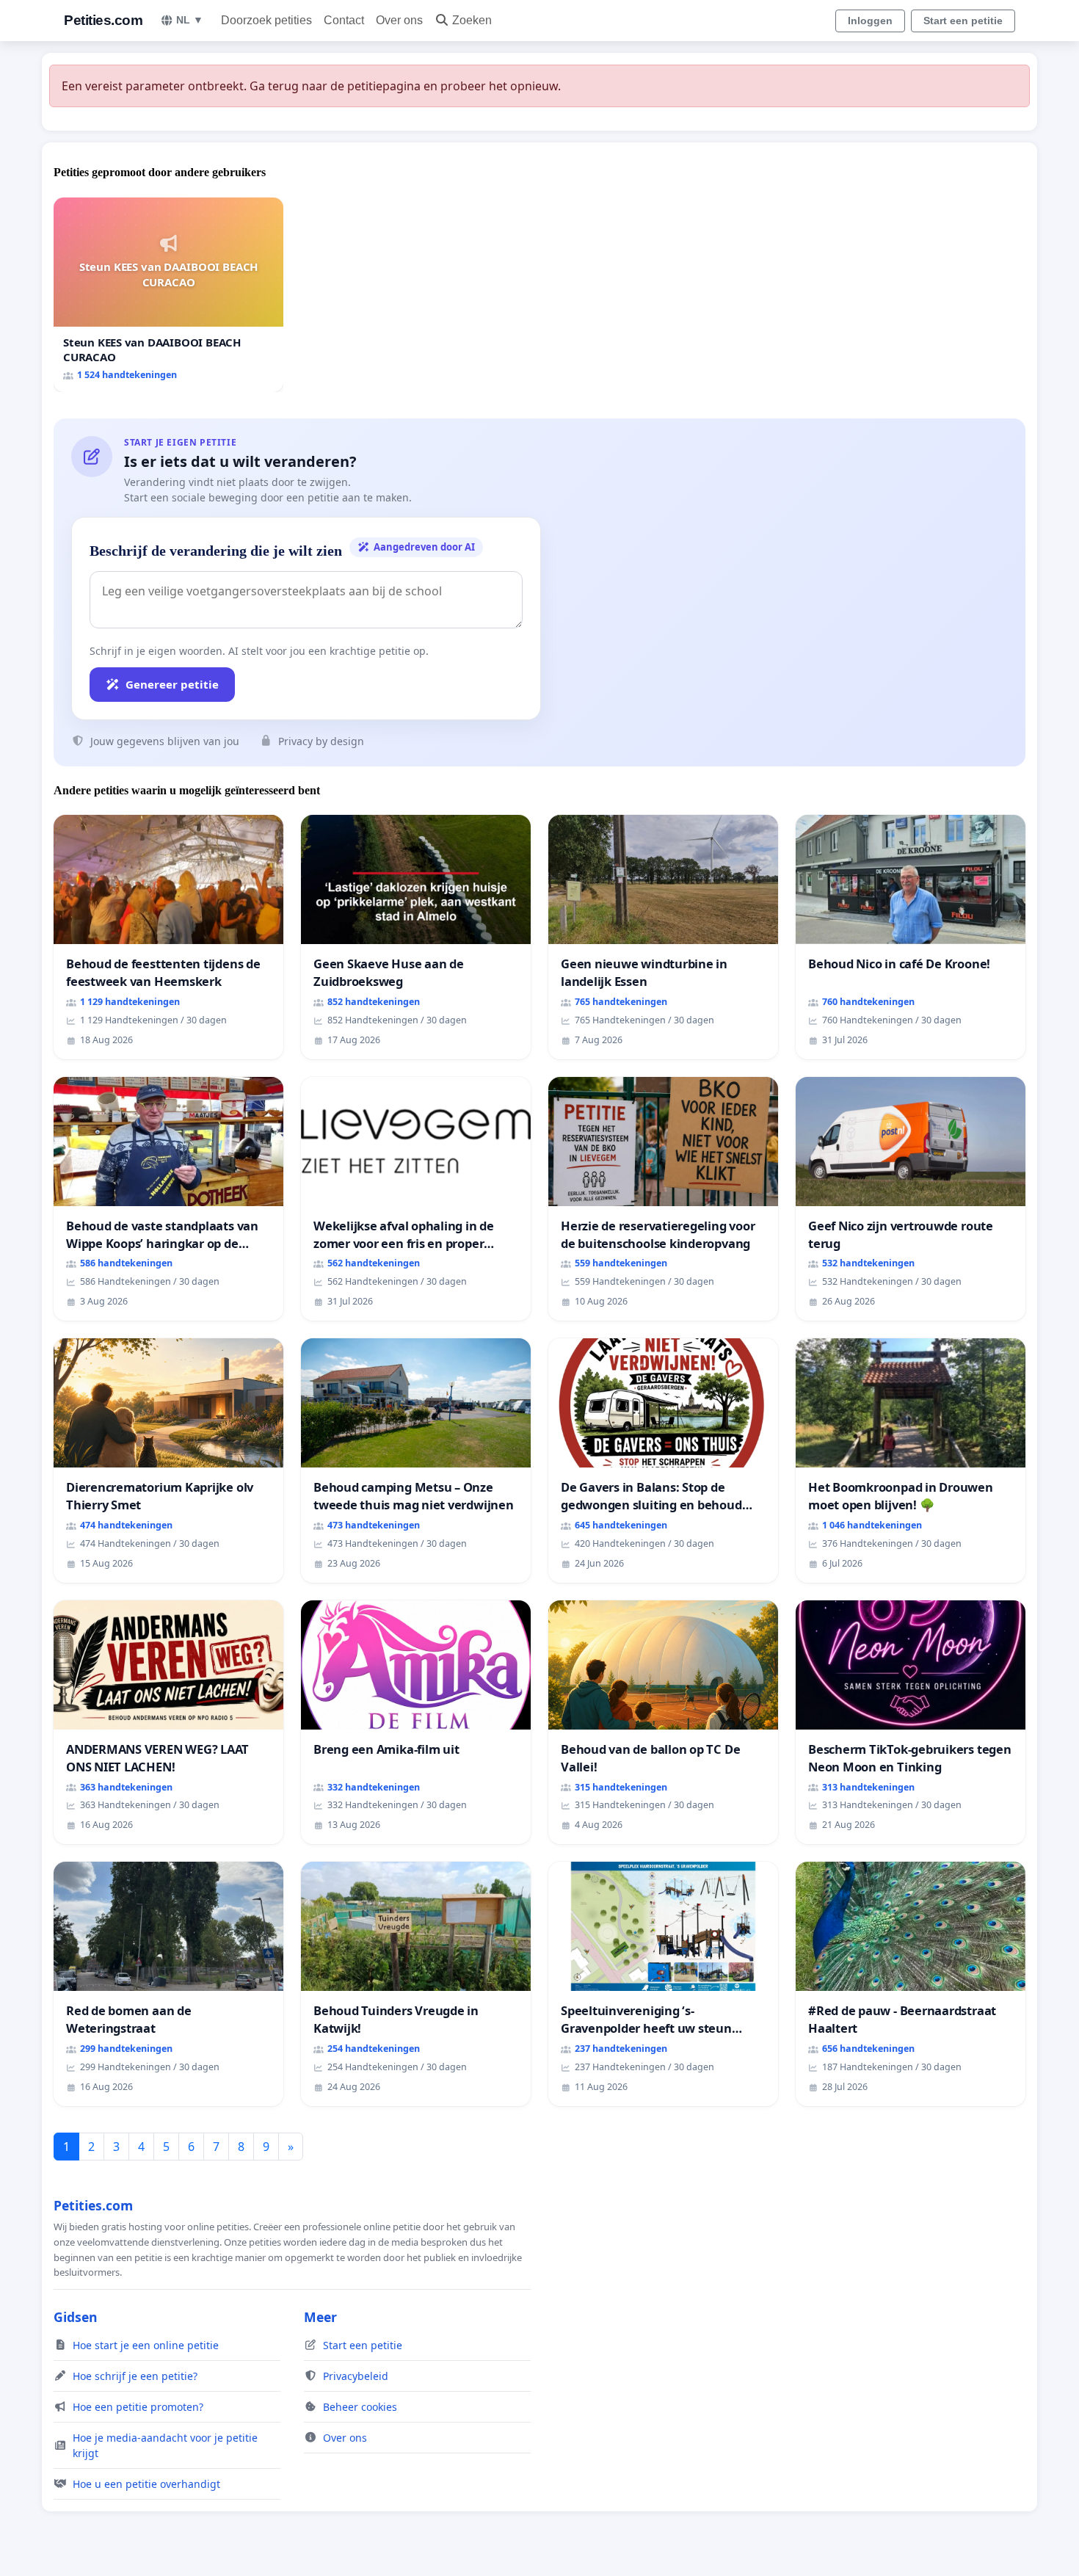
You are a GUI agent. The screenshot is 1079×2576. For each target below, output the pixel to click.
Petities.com (103, 20)
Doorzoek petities (266, 20)
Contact (344, 20)
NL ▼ (190, 20)
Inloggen (870, 21)
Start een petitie (963, 21)
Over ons (399, 20)
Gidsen (76, 2317)
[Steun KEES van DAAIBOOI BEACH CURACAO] (168, 295)
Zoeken (472, 20)
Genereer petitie (172, 684)
